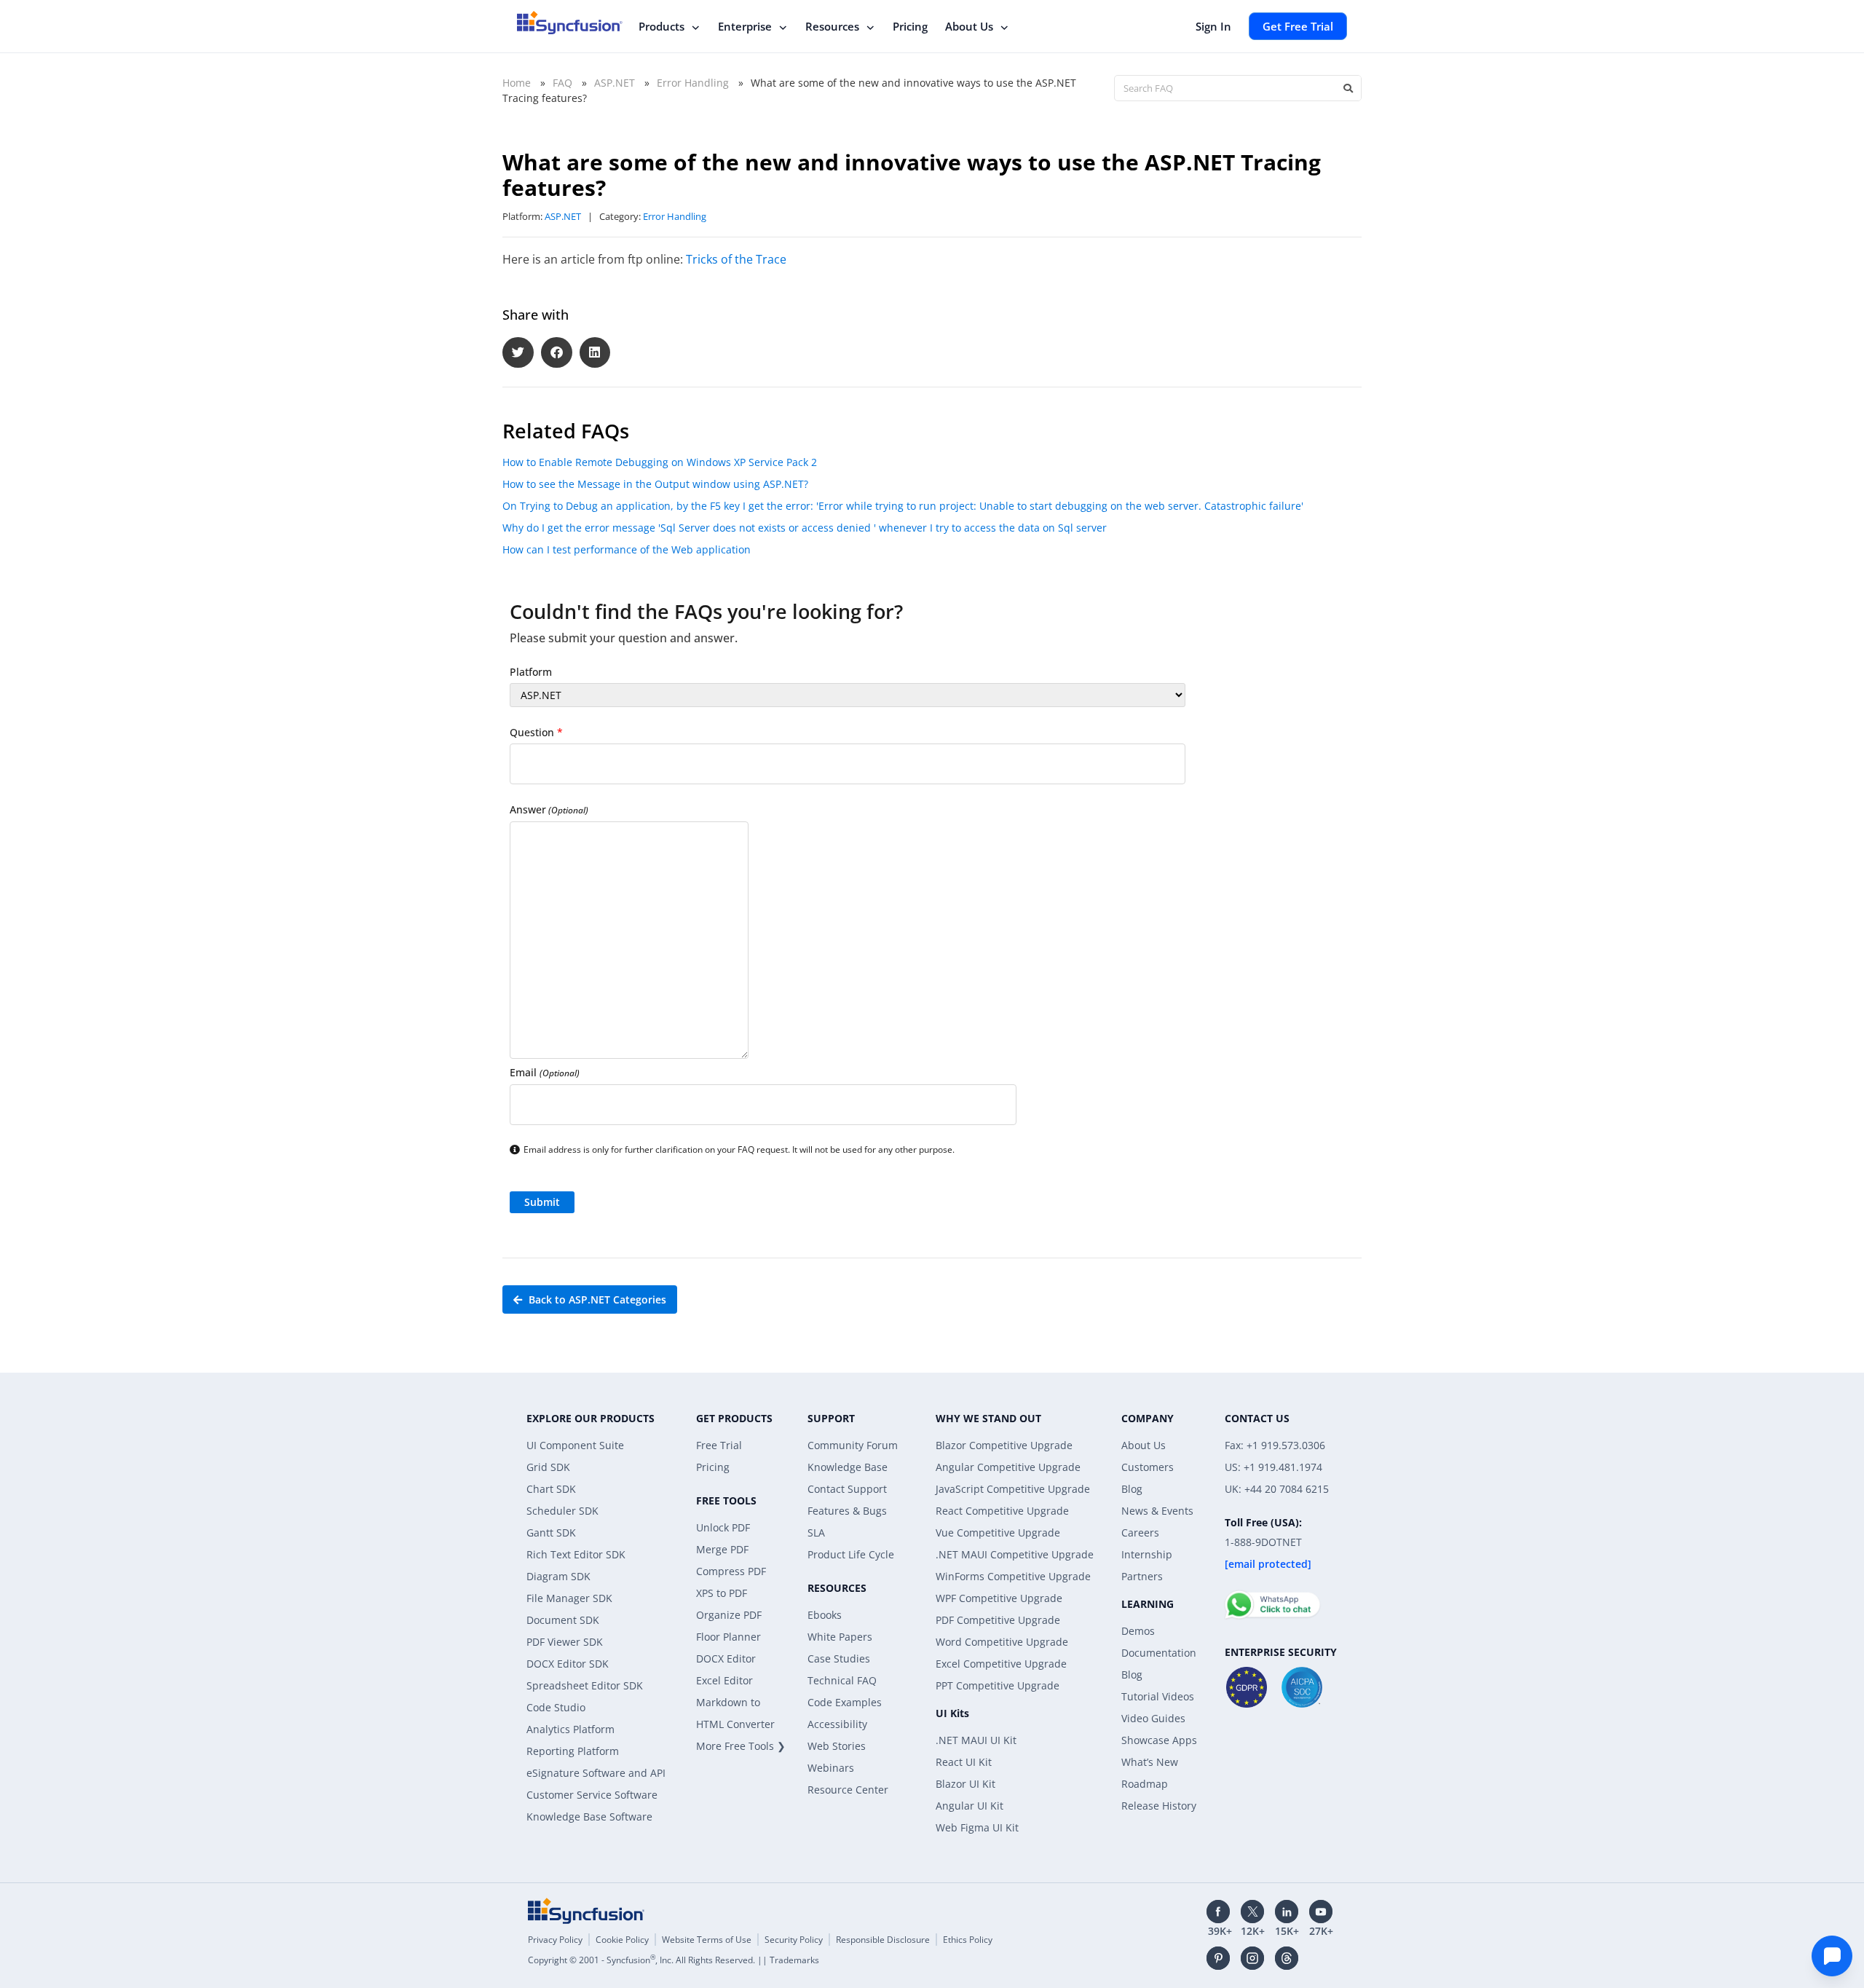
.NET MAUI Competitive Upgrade (1015, 1554)
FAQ (562, 83)
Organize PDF (729, 1615)
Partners (1142, 1576)
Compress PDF (731, 1571)
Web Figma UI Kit (977, 1827)
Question (536, 732)
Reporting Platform (573, 1751)
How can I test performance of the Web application (627, 549)
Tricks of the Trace (736, 259)
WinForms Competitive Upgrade (1013, 1576)
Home (517, 83)
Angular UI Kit (969, 1806)
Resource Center (848, 1790)
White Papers (840, 1637)
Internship (1147, 1554)
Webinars (831, 1768)
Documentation (1159, 1653)
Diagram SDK (558, 1576)
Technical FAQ (842, 1680)
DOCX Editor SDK (568, 1664)
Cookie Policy (622, 1940)
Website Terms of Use (707, 1940)
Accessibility (837, 1724)
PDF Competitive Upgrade (998, 1620)
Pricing (910, 26)
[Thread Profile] (1287, 1958)
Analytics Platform (570, 1729)
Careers (1140, 1533)
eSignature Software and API (596, 1773)
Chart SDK (551, 1489)
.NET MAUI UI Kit (976, 1740)
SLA (816, 1533)
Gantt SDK (551, 1533)
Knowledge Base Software (589, 1817)
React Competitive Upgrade (1002, 1511)
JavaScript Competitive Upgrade (1013, 1489)
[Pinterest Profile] (1218, 1958)
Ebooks (825, 1615)
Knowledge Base (848, 1467)
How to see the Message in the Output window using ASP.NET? (655, 484)
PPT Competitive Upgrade (998, 1685)
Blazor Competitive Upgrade (1004, 1445)
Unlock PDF (723, 1527)
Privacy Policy (555, 1940)
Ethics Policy (968, 1940)
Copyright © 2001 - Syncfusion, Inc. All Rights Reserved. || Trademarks (674, 1960)
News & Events (1157, 1511)
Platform (531, 672)
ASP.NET (615, 83)
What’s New (1150, 1762)
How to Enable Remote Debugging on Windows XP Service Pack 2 (660, 462)
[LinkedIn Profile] (1287, 1912)
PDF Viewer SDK (565, 1642)
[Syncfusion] (586, 1911)
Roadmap (1145, 1784)
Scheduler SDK (562, 1511)
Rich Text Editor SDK (576, 1554)
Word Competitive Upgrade (1002, 1642)
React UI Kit (964, 1762)
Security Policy (794, 1940)
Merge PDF (722, 1549)
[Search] (1348, 88)
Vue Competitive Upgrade (998, 1533)
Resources (832, 26)
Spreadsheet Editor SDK (585, 1685)
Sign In (1213, 26)
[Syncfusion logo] (570, 23)
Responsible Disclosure (883, 1940)
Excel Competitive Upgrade (1001, 1664)
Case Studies (839, 1658)
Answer (549, 809)
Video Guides (1153, 1718)
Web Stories (837, 1746)
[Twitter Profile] (1252, 1912)
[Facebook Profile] (1218, 1912)
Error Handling (693, 83)
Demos (1138, 1631)
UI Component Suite (575, 1445)
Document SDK (563, 1620)
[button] (518, 353)
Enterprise (745, 26)
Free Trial (719, 1445)
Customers (1148, 1467)
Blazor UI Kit (965, 1784)
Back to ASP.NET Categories (596, 1299)
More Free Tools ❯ (741, 1746)
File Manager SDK (569, 1598)
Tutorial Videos (1158, 1696)
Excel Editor (724, 1680)
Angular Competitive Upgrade (1008, 1467)
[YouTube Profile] (1321, 1912)
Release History (1159, 1806)
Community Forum (853, 1445)
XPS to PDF (722, 1593)
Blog (1132, 1489)
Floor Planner (728, 1637)
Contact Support (847, 1489)
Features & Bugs (847, 1511)
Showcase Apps (1159, 1740)
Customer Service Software (592, 1795)
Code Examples (845, 1702)
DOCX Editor (726, 1658)
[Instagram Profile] (1252, 1958)
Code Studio (556, 1707)
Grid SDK (548, 1467)
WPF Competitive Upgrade (999, 1598)
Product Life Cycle (851, 1554)
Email (545, 1072)
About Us (969, 26)
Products (662, 26)
